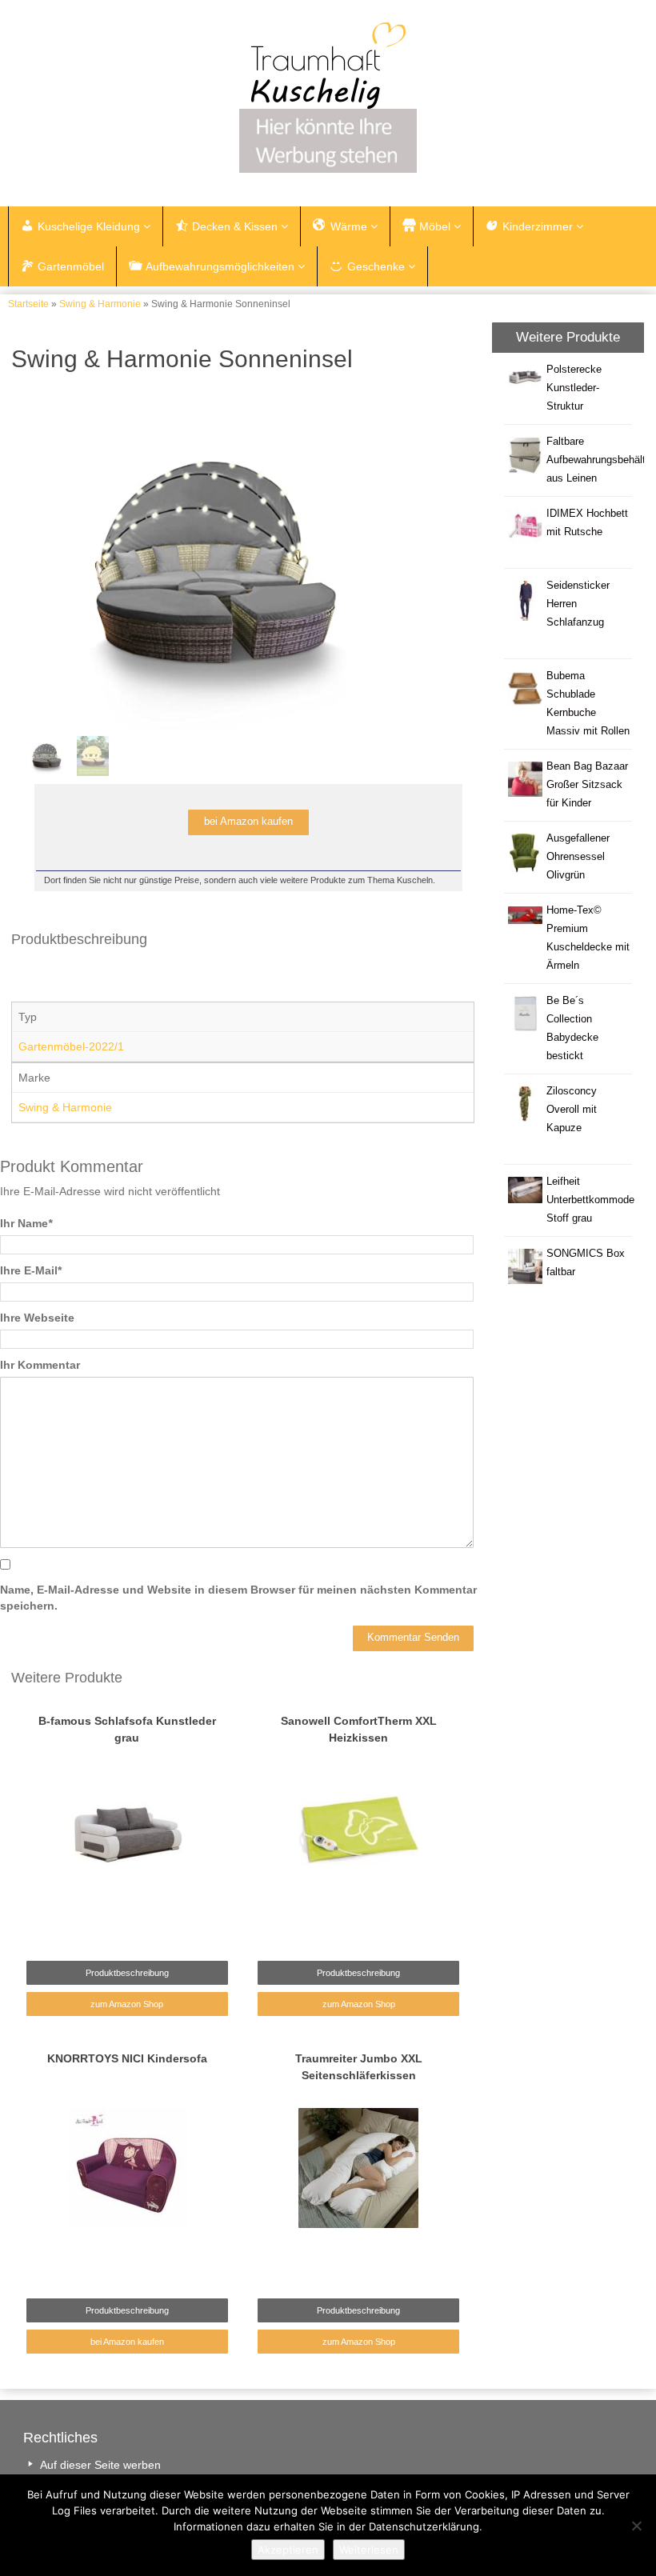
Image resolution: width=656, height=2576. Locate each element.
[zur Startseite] (328, 66)
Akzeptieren (288, 2550)
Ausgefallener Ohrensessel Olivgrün (578, 857)
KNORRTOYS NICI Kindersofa (127, 2058)
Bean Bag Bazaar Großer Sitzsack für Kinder (587, 785)
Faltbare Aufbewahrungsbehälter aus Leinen (600, 460)
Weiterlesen (369, 2550)
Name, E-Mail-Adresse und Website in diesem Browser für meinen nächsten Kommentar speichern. (238, 1598)
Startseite (28, 304)
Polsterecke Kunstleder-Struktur (574, 388)
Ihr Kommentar (40, 1365)
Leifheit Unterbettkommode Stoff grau (590, 1200)
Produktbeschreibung (127, 1973)
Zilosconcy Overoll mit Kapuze (572, 1110)
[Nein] (636, 2526)
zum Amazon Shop (127, 2004)
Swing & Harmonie (100, 304)
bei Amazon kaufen (127, 2342)
